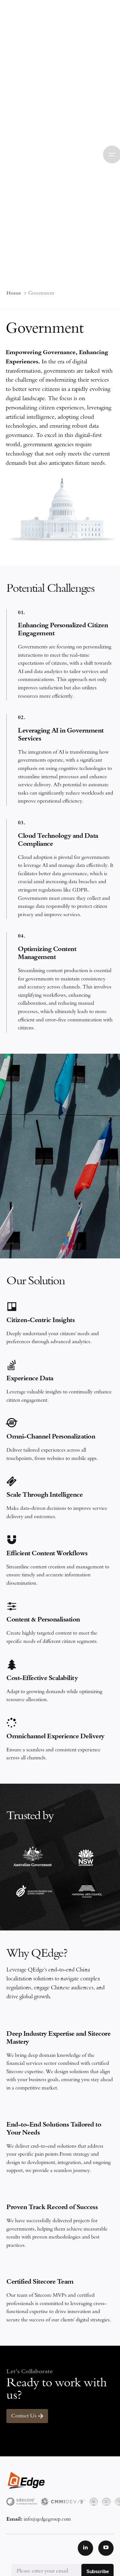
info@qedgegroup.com (47, 2520)
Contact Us (24, 2416)
